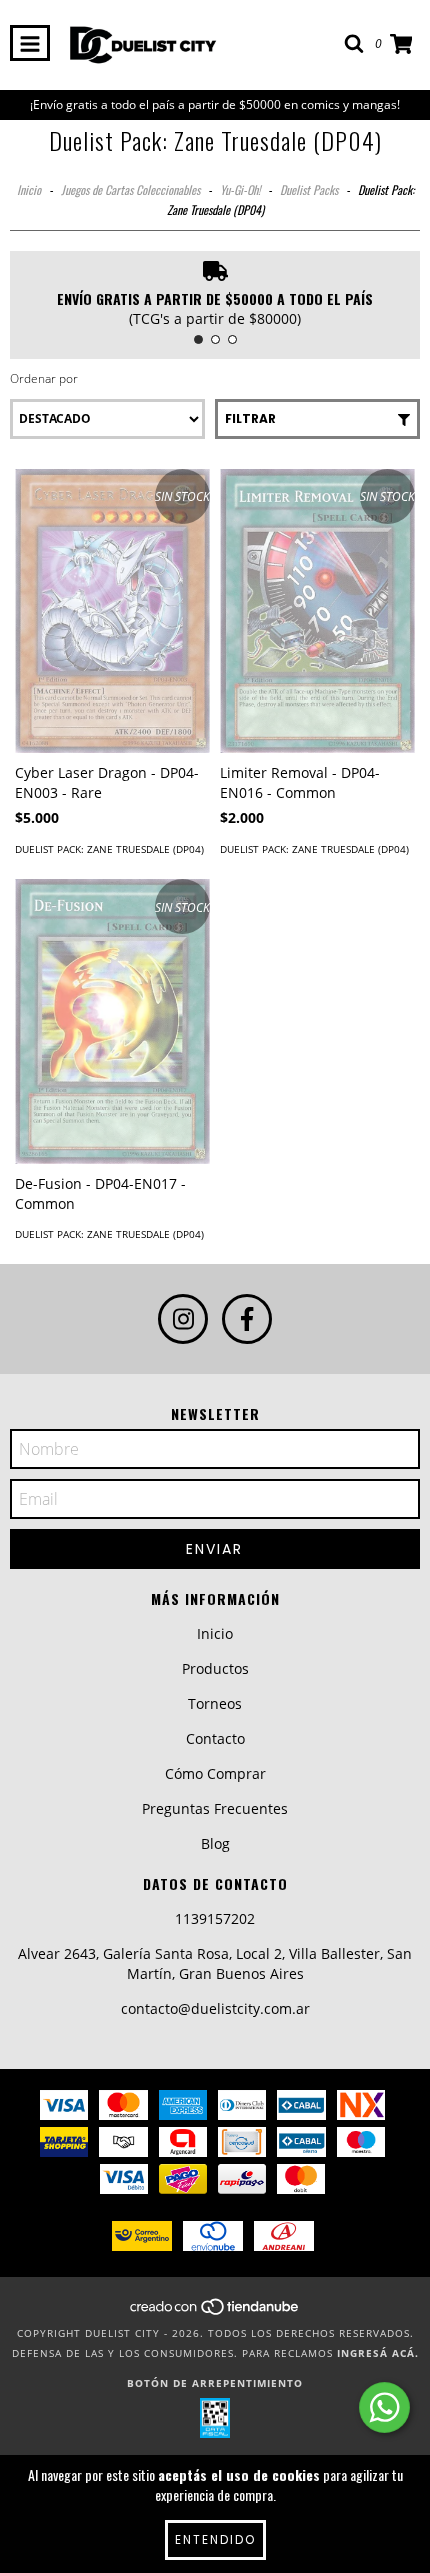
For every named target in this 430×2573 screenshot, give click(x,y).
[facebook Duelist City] (247, 1319)
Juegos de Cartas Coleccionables (130, 189)
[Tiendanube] (215, 2313)
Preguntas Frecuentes (215, 1808)
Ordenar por (44, 378)
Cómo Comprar (215, 1773)
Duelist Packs (309, 189)
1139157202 (215, 1918)
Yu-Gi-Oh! (240, 189)
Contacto (215, 1738)
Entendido (215, 2539)
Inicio (29, 189)
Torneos (215, 1703)
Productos (215, 1668)
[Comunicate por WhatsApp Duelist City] (384, 2407)
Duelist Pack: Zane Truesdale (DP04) (109, 849)
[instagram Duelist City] (183, 1319)
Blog (215, 1843)
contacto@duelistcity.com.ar (215, 2008)
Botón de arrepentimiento (215, 2383)
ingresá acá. (378, 2353)
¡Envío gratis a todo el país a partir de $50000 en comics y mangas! (215, 104)
